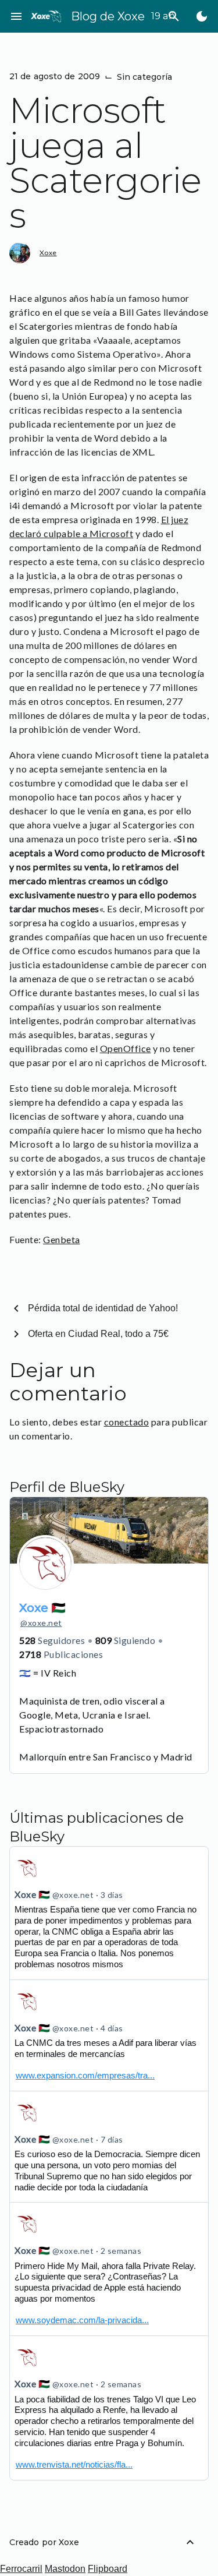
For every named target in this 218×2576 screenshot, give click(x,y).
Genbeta (62, 1239)
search (174, 16)
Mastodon (65, 2569)
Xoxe (48, 253)
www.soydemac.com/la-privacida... (82, 2320)
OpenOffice (126, 1048)
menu (16, 16)
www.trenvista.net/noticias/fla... (74, 2464)
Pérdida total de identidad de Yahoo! (103, 1308)
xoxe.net (41, 1623)
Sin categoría (144, 77)
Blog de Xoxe (108, 16)
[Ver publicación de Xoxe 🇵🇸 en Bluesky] (109, 2035)
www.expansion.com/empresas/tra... (85, 2075)
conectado (127, 1422)
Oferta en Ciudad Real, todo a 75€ (98, 1334)
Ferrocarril (21, 2569)
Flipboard (108, 2569)
